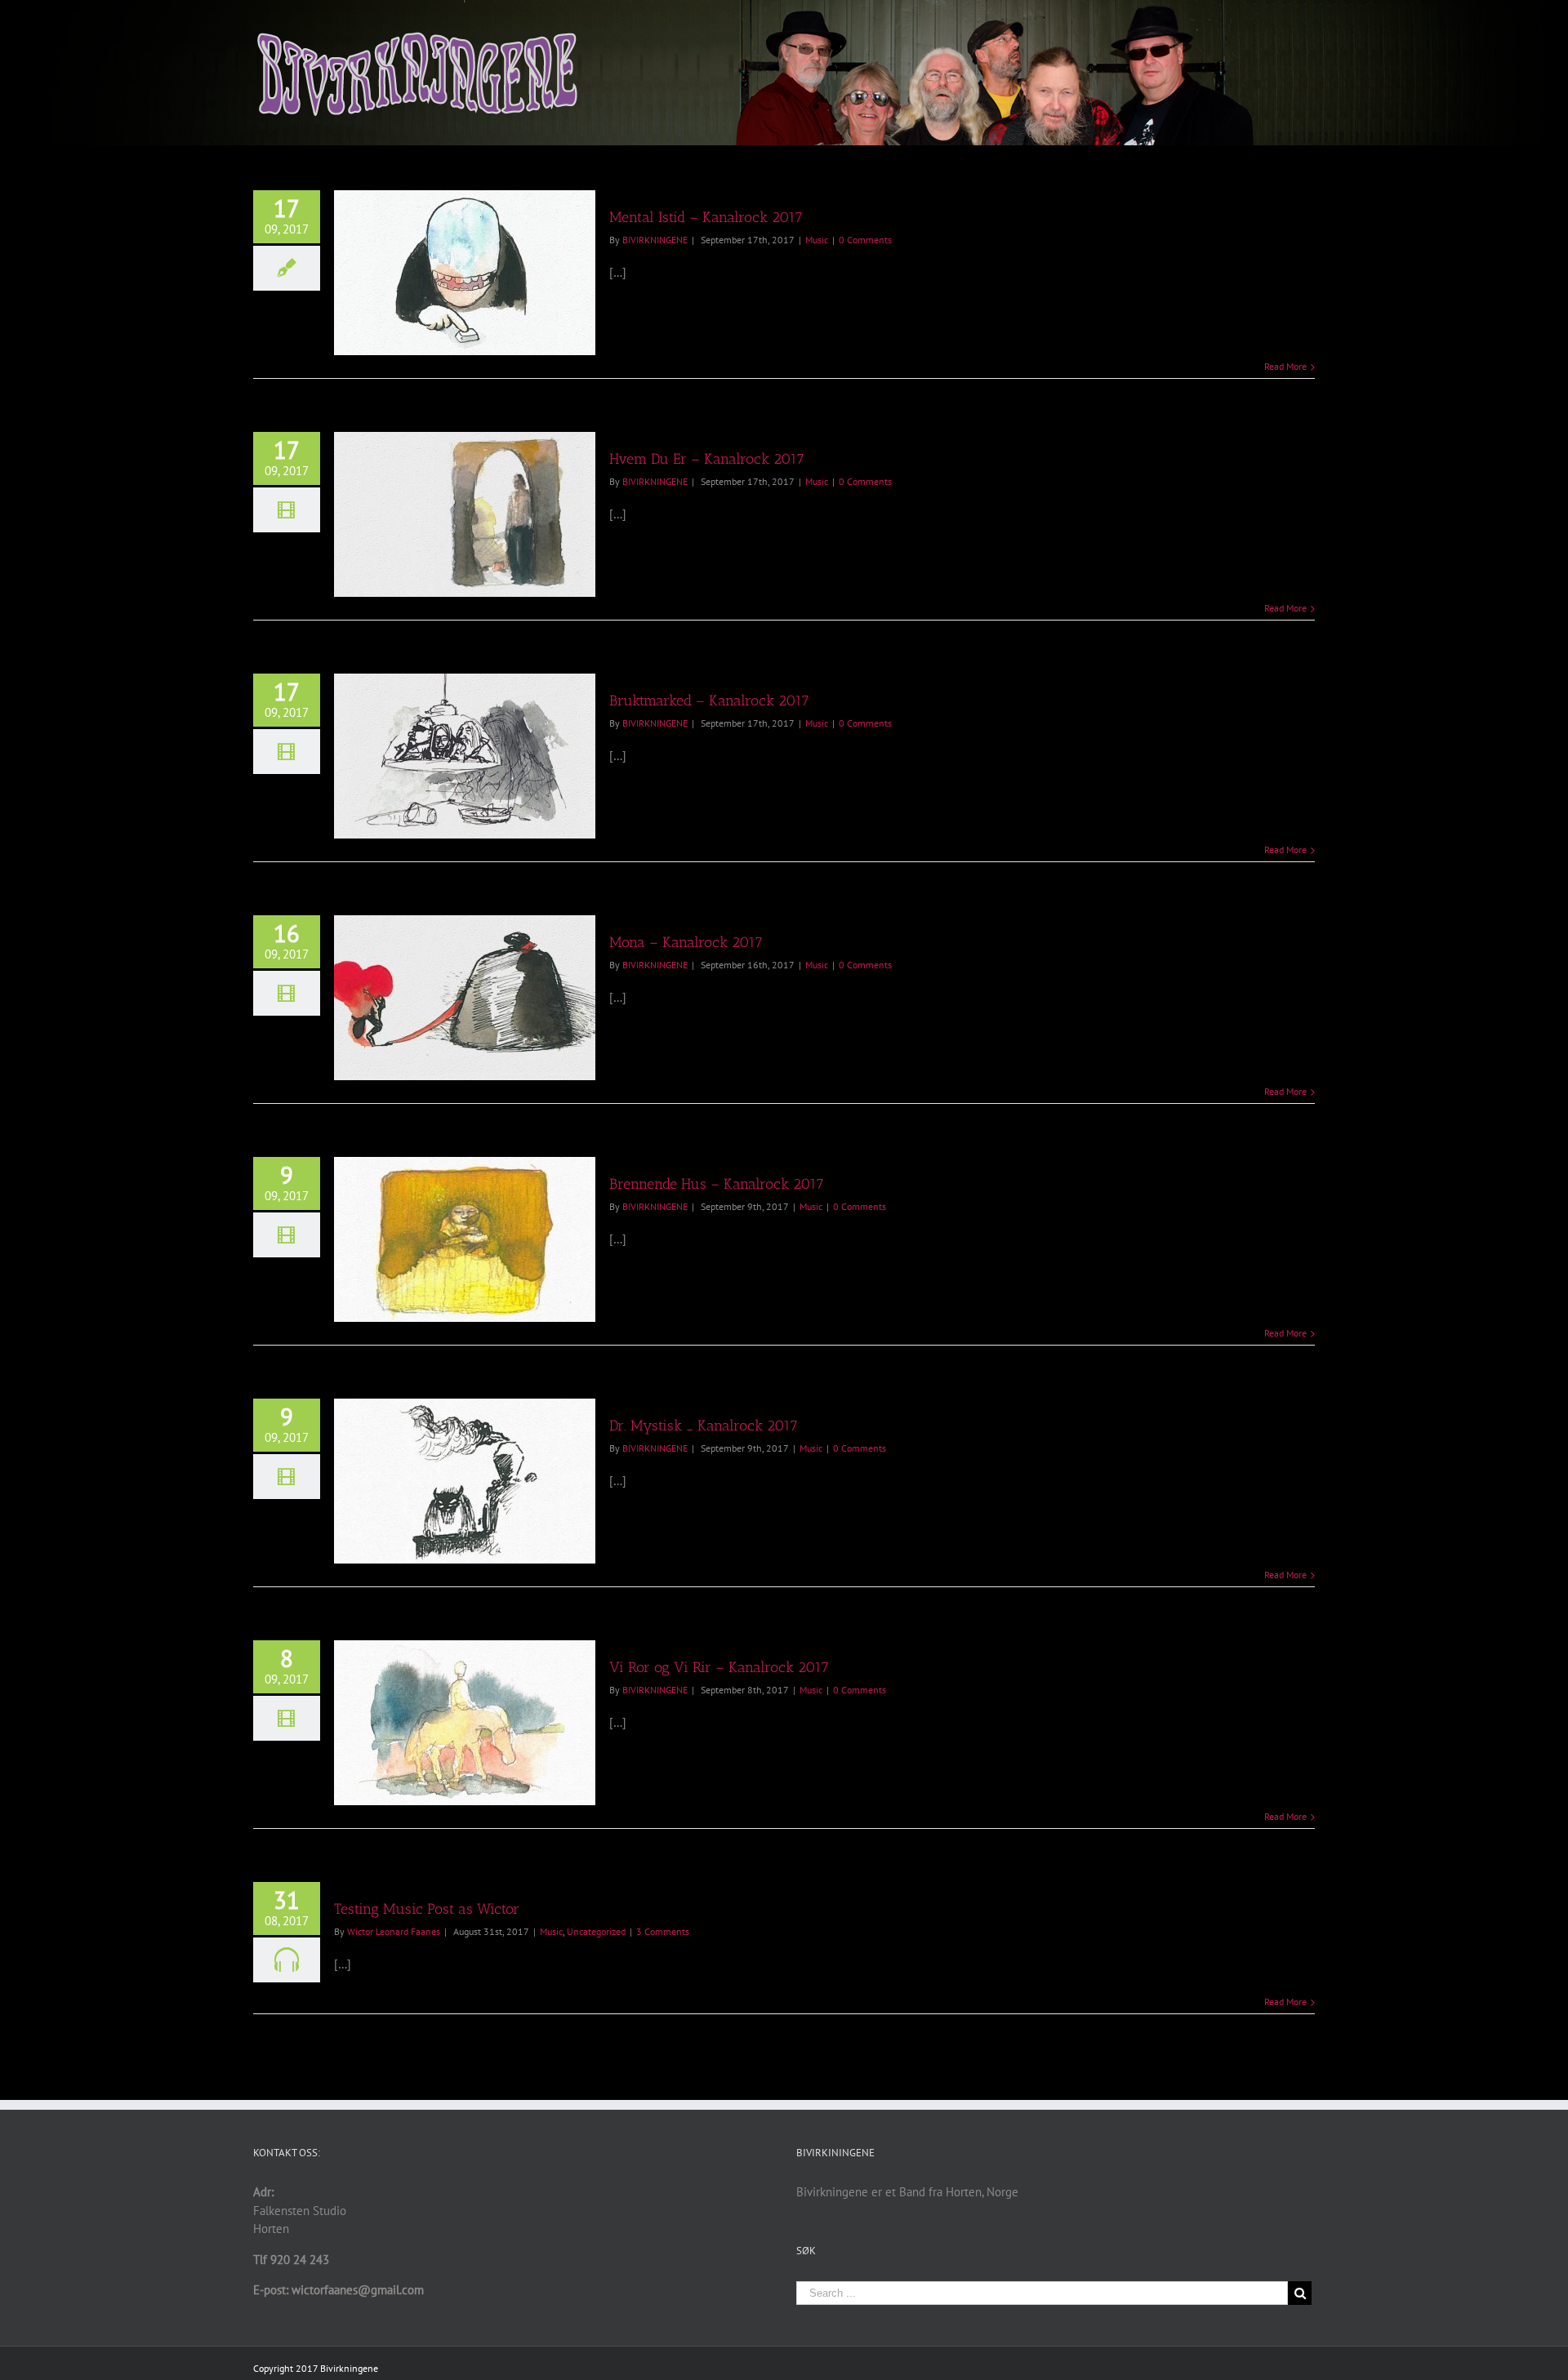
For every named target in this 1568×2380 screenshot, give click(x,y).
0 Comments (865, 240)
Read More (1285, 366)
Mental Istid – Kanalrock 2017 (706, 217)
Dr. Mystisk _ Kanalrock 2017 (704, 1426)
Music (817, 240)
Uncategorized (596, 1931)
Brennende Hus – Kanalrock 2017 (717, 1184)
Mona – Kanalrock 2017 (686, 942)
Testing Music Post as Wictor (427, 1909)
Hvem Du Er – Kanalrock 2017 (707, 459)
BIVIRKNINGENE (655, 240)
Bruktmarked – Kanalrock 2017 (709, 701)
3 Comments (663, 1931)
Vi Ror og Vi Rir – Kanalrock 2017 (719, 1667)
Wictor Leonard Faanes (394, 1931)
